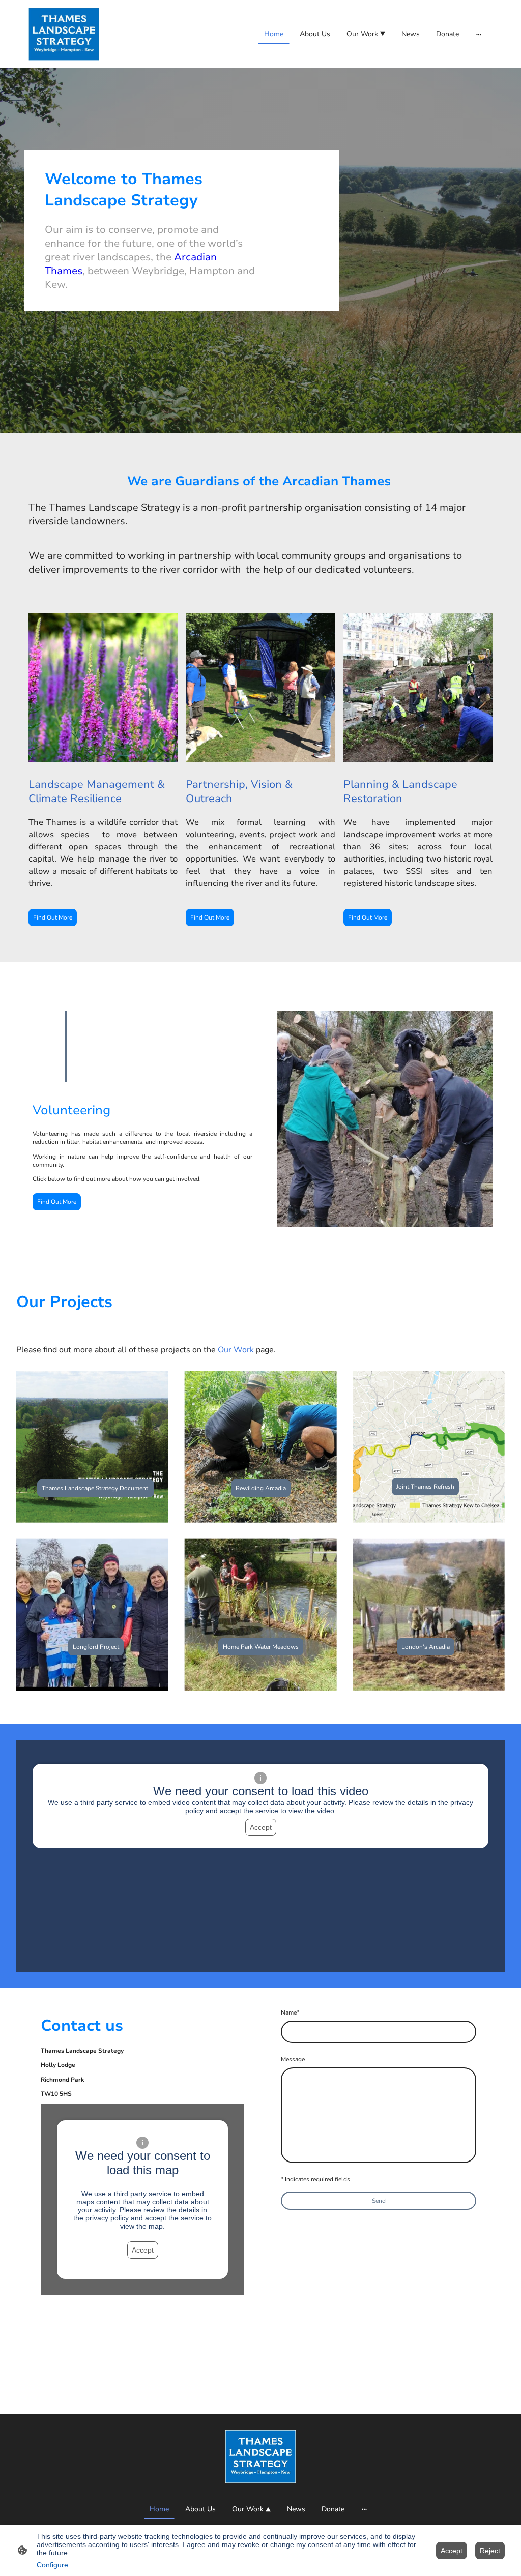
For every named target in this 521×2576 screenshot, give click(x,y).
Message (293, 2059)
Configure (52, 2565)
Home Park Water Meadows (261, 1647)
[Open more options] (479, 34)
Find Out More (53, 917)
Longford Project (96, 1647)
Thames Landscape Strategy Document (96, 1488)
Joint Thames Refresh (425, 1487)
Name (290, 2012)
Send (379, 2201)
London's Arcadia (426, 1647)
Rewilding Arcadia (261, 1488)
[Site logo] (64, 34)
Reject (490, 2551)
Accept (261, 1827)
